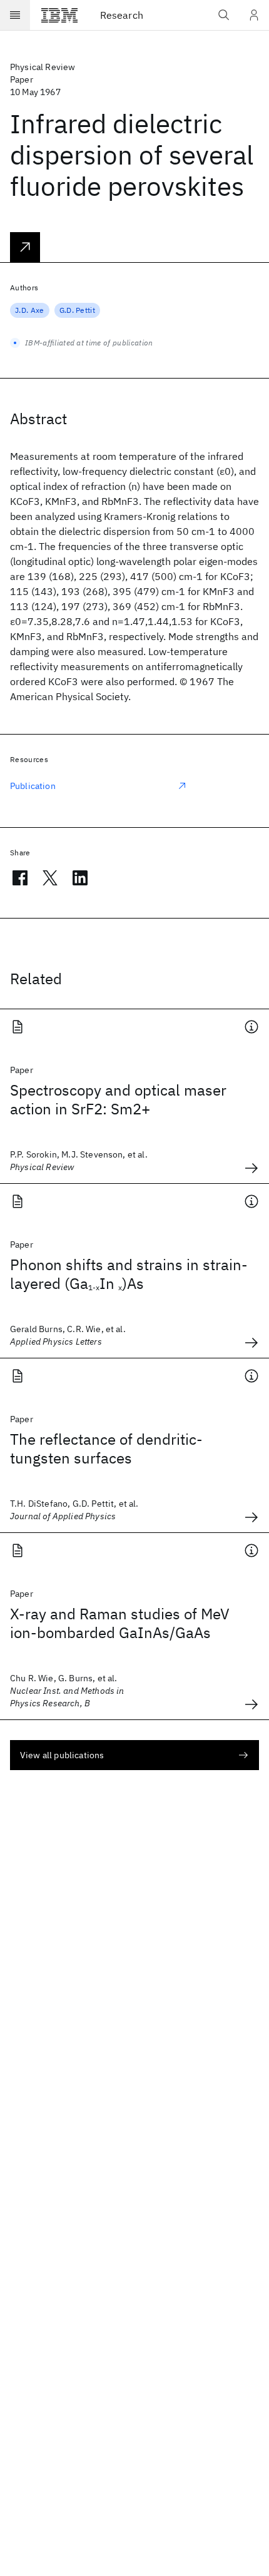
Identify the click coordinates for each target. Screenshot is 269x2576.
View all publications (62, 1755)
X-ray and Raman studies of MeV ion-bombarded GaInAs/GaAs (120, 1623)
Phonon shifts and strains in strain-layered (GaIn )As (129, 1274)
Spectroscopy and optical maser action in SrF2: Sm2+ (118, 1099)
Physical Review (43, 67)
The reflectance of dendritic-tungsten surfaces (106, 1448)
